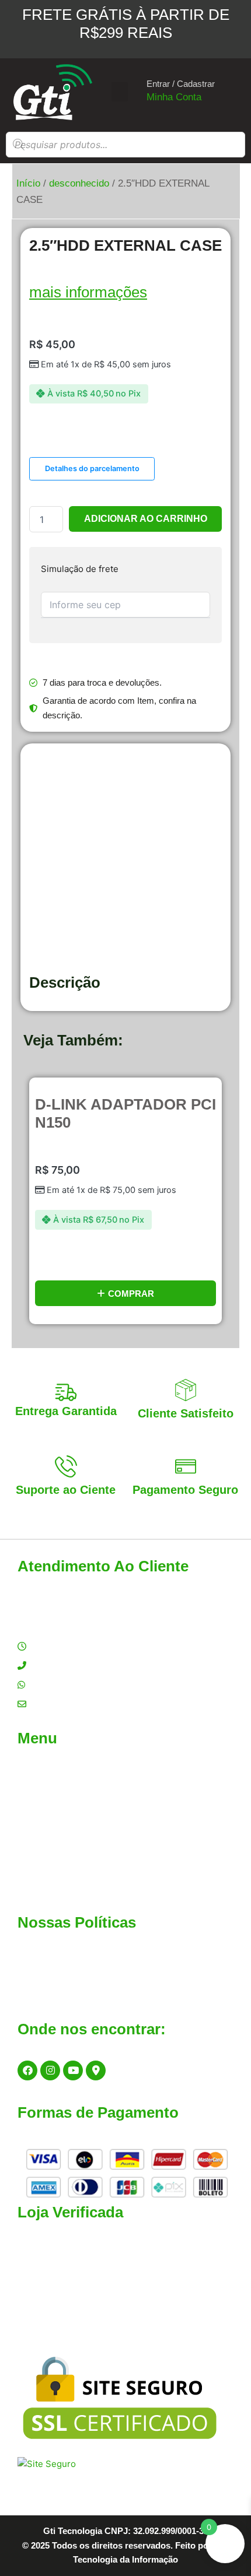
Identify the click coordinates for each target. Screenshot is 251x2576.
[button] (120, 92)
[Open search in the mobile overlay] (125, 145)
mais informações (88, 292)
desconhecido (79, 183)
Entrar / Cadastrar (181, 84)
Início (28, 183)
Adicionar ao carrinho (146, 519)
